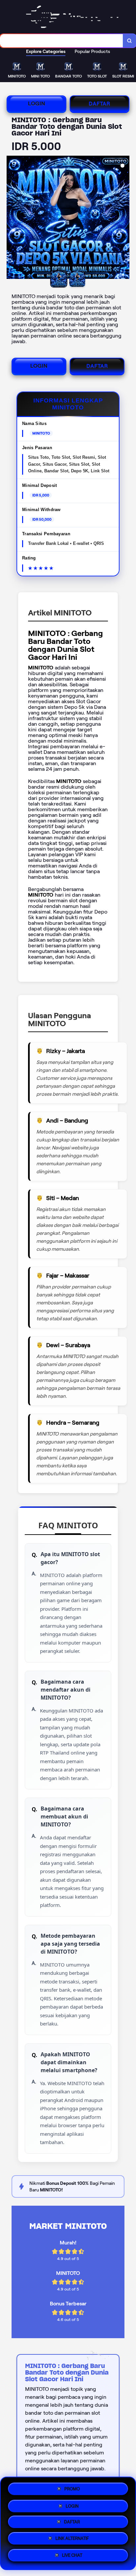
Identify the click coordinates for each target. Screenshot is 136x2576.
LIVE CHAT (72, 2558)
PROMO (72, 2487)
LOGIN (37, 104)
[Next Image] (124, 218)
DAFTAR (100, 104)
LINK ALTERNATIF (72, 2540)
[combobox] (62, 41)
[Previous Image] (12, 218)
